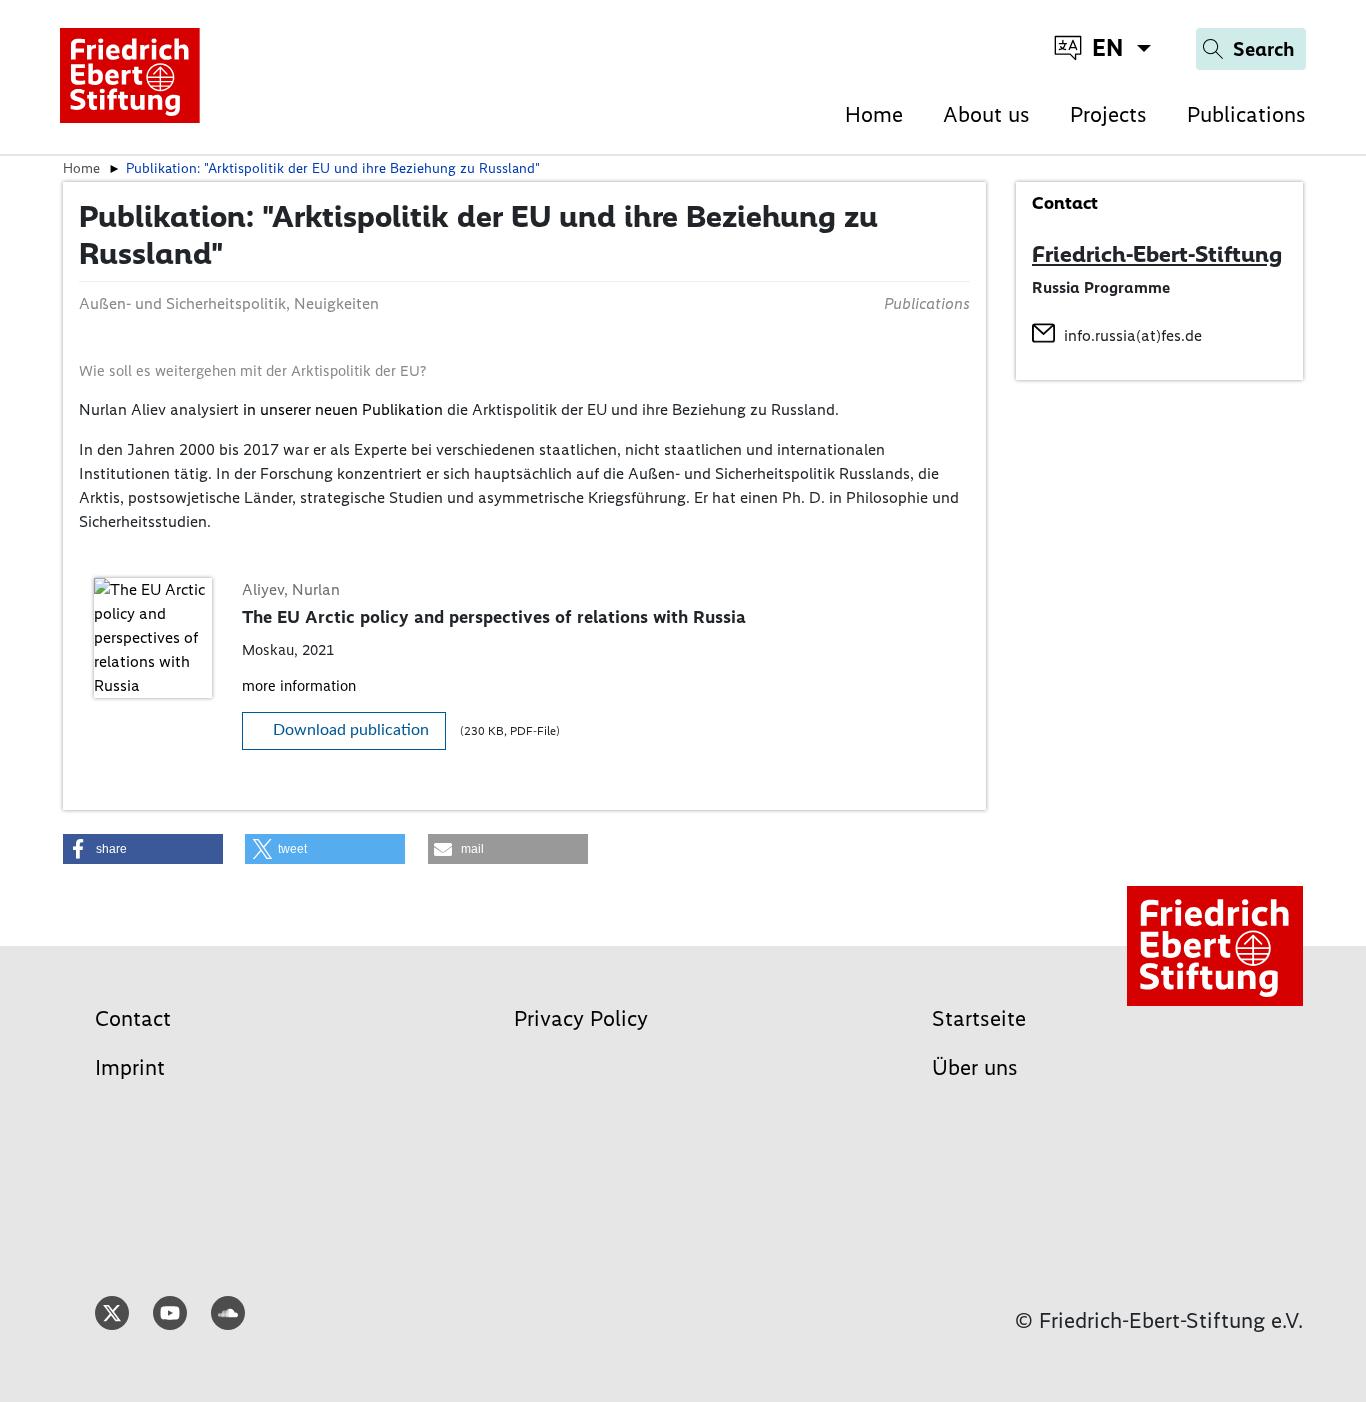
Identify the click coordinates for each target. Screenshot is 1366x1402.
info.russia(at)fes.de (1133, 335)
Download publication (351, 730)
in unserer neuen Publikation (343, 409)
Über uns (975, 1067)
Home (874, 114)
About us (986, 114)
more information (299, 686)
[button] (143, 849)
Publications (1246, 114)
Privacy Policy (581, 1018)
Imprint (130, 1067)
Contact (133, 1018)
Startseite (979, 1018)
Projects (1108, 114)
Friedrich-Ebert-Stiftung (1157, 254)
